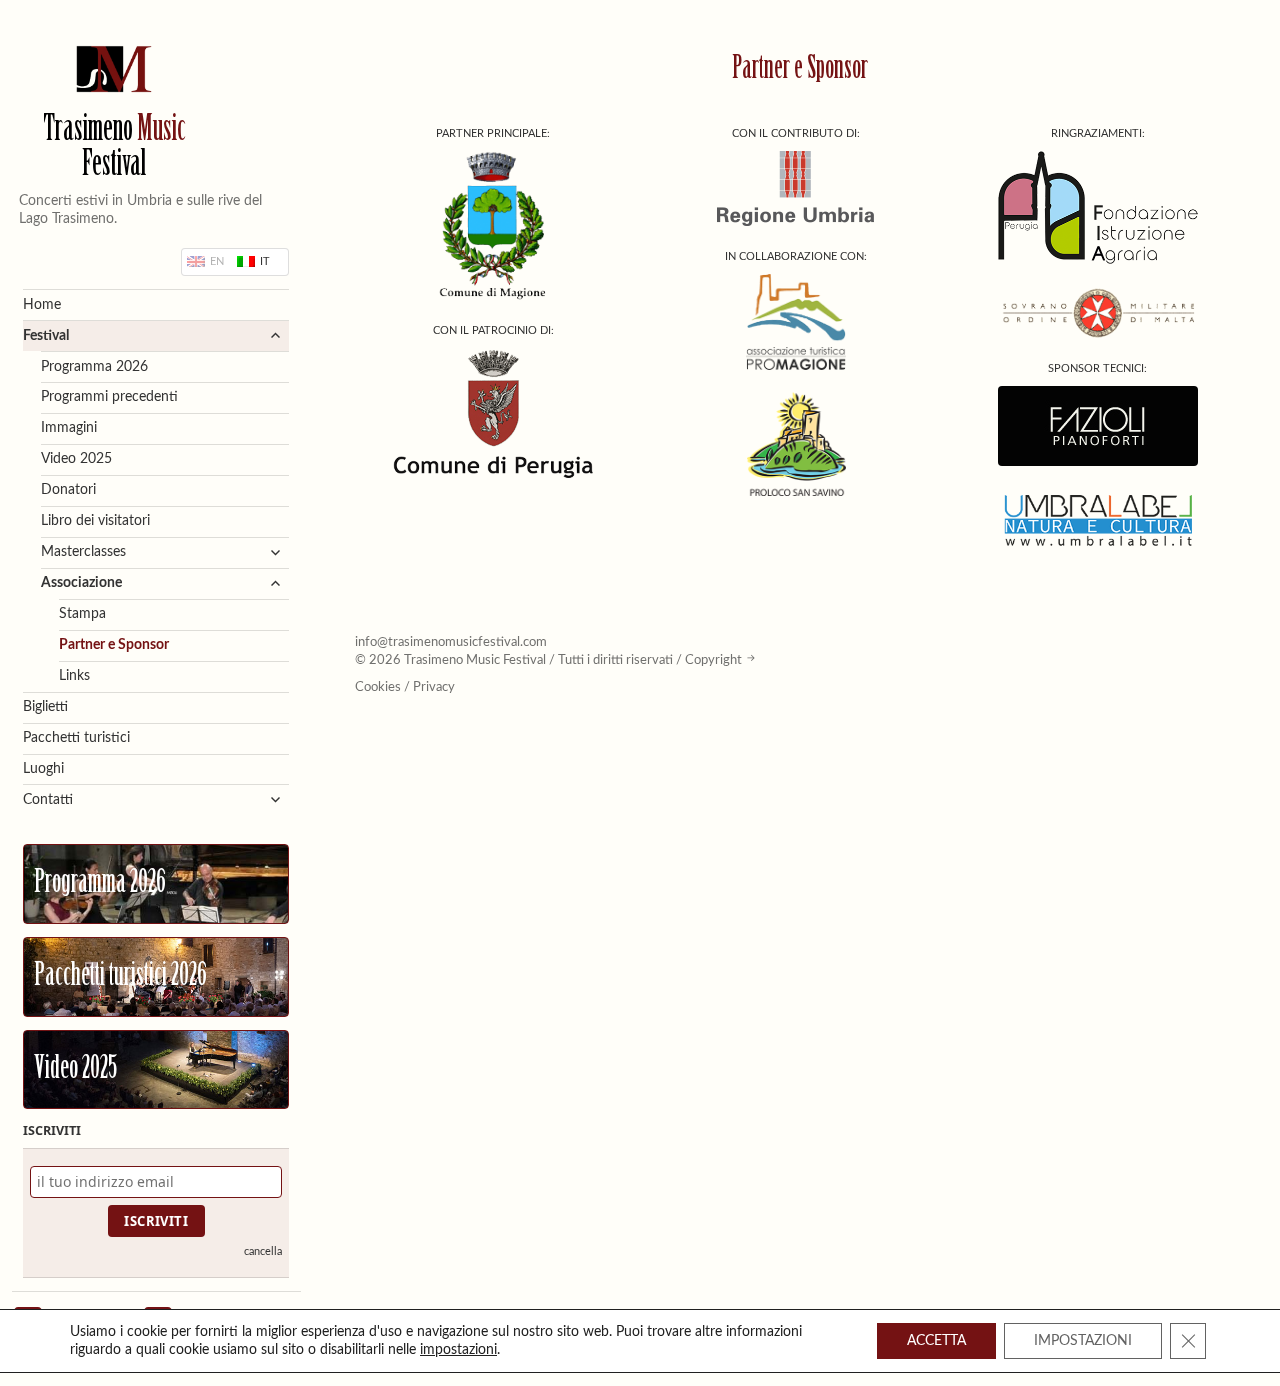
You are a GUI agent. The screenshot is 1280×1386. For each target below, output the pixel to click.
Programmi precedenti (109, 397)
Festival (46, 336)
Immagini (69, 428)
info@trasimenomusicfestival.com (451, 642)
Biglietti (45, 707)
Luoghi (43, 769)
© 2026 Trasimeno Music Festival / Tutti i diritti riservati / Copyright (548, 660)
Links (74, 676)
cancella (263, 1251)
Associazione (81, 583)
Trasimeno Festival (114, 149)
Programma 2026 (94, 367)
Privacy (434, 687)
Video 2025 (76, 459)
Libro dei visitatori (95, 521)
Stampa (82, 614)
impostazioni (458, 1350)
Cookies (378, 687)
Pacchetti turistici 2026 (120, 977)
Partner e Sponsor (114, 645)
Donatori (68, 490)
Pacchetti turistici (76, 738)
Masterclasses (83, 552)
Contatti (48, 800)
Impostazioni (1083, 1341)
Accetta (936, 1341)
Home (42, 305)
